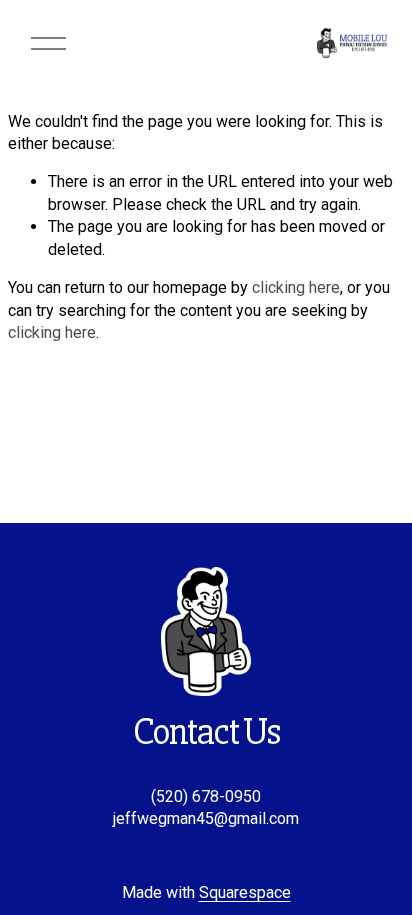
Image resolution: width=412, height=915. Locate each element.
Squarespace (245, 892)
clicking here (296, 287)
